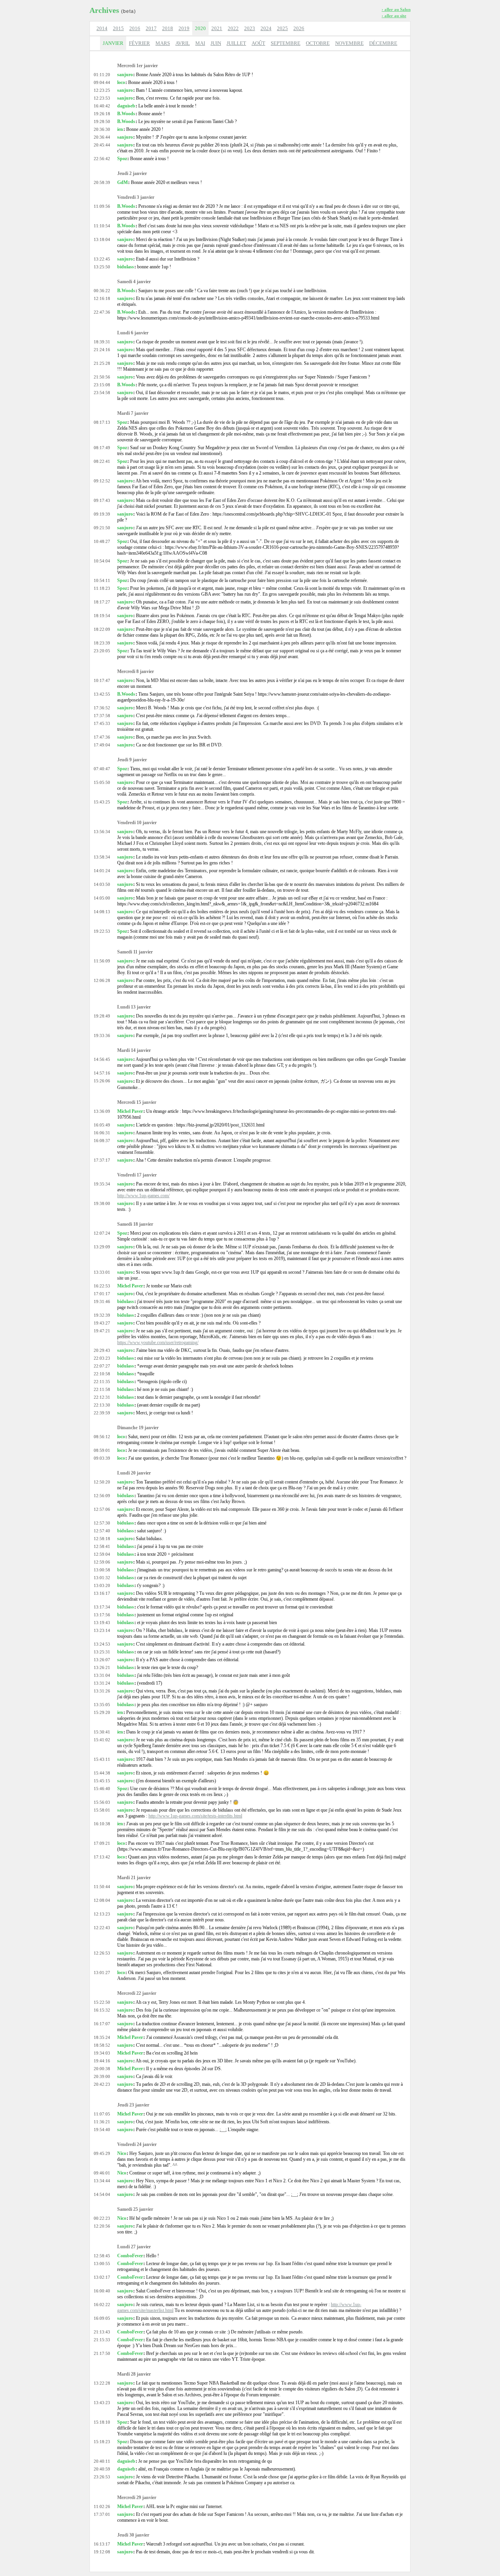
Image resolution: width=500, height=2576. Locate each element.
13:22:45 (102, 259)
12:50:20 (102, 1482)
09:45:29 (102, 2153)
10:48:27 (102, 541)
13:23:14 (102, 1630)
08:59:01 (102, 1450)
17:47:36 (102, 737)
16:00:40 (102, 2291)
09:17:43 (102, 500)
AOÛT (258, 43)
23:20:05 (102, 651)
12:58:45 (102, 2256)
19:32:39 (102, 1315)
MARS (163, 43)
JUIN (216, 43)
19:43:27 (102, 1323)
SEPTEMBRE (286, 43)
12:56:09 (102, 1496)
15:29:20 (102, 1712)
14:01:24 (102, 871)
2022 (233, 28)
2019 (184, 28)
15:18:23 (102, 2442)
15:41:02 (102, 1740)
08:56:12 (102, 1437)
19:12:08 (102, 2552)
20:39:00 (102, 2076)
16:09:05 (102, 2318)
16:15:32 (102, 2010)
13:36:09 (102, 1111)
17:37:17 (102, 1160)
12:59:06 (102, 1562)
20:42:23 (102, 2084)
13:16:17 (102, 1593)
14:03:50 (102, 884)
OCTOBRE (318, 43)
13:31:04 (102, 1675)
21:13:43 (102, 2332)
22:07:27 (102, 1366)
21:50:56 (102, 377)
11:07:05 (102, 2114)
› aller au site (394, 16)
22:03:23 (102, 1358)
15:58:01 (102, 1810)
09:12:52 (102, 481)
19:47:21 (102, 1331)
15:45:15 (102, 1781)
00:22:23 (102, 2218)
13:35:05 (102, 1705)
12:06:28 (102, 980)
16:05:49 (102, 1125)
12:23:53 (102, 98)
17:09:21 (102, 1843)
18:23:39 (102, 643)
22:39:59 (102, 1413)
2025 (282, 28)
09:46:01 (102, 2173)
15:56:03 (102, 1802)
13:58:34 (102, 857)
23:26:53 (102, 2477)
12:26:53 (102, 1953)
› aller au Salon (396, 9)
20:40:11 (102, 2461)
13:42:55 (102, 694)
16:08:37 (102, 1141)
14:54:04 (102, 2194)
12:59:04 (102, 1554)
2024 (266, 28)
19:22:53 (102, 931)
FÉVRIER (139, 43)
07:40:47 (102, 769)
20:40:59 (102, 2469)
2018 (168, 28)
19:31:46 (102, 1301)
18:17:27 (102, 602)
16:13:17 (102, 2544)
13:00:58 (102, 1570)
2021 (217, 28)
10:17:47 (102, 680)
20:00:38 (102, 2069)
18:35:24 (102, 2037)
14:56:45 (102, 1059)
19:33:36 (102, 1035)
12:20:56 (102, 2226)
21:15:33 (102, 2340)
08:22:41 (102, 461)
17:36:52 (102, 708)
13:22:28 (102, 2383)
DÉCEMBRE (383, 43)
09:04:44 (102, 82)
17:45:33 (102, 723)
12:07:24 (102, 1233)
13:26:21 (102, 1667)
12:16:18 (102, 298)
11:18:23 (102, 588)
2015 (118, 28)
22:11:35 (102, 1382)
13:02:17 (102, 2277)
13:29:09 (102, 1247)
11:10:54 (102, 226)
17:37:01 (102, 2514)
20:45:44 (102, 145)
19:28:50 (102, 121)
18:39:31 (102, 342)
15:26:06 (102, 1081)
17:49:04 (102, 745)
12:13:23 (102, 1914)
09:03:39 (102, 1458)
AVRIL (183, 43)
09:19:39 (102, 514)
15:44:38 (102, 1773)
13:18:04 (102, 239)
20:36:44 (102, 137)
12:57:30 (102, 1523)
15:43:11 (102, 1759)
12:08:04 (102, 1900)
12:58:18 (102, 1539)
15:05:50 (102, 782)
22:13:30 (102, 1405)
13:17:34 (102, 1607)
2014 (102, 28)
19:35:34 (102, 1184)
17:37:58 (102, 716)
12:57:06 (102, 1509)
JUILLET (236, 43)
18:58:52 (102, 2045)
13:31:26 (102, 1691)
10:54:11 (102, 580)
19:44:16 (102, 2061)
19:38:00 (102, 1203)
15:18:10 (102, 2422)
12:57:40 (102, 1531)
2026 (299, 28)
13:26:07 (102, 1660)
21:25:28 (102, 363)
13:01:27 (102, 1973)
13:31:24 (102, 1683)
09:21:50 (102, 528)
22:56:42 (102, 159)
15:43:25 (102, 802)
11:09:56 (102, 206)
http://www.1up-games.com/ (143, 1196)
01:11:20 (102, 75)
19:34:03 (102, 2053)
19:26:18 (102, 114)
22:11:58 (102, 1389)
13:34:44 (102, 2181)
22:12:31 (102, 1397)
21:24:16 (102, 350)
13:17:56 (102, 1615)
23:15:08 (102, 385)
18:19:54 (102, 616)
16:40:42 (102, 106)
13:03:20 (102, 1585)
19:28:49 (102, 1016)
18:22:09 (102, 629)
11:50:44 (102, 1887)
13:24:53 (102, 1644)
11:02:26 (102, 2506)
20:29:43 (102, 1350)
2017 (151, 28)
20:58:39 (102, 182)
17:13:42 (102, 1857)
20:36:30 (102, 129)
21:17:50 (102, 2353)
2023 (250, 28)
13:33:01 (102, 1272)
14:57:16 (102, 1073)
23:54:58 (102, 393)
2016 (135, 28)
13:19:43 (102, 1623)
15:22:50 (102, 2002)
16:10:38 (102, 1824)
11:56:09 (102, 961)
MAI (200, 43)
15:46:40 (102, 1789)
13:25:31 (102, 1652)
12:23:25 (102, 90)
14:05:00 (102, 898)
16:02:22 (102, 2305)
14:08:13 (102, 912)
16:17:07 (102, 2024)
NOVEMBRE (349, 43)
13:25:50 (102, 267)
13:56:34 (102, 832)
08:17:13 (102, 422)
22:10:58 (102, 1374)
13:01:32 (102, 1578)
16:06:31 (102, 1133)
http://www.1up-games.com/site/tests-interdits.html (195, 1816)
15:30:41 (102, 1732)
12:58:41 (102, 1546)
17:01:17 (102, 1294)
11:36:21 (102, 2122)
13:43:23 (102, 2403)
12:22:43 (102, 1928)
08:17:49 (102, 448)
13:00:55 (102, 2264)
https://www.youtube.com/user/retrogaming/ (158, 1342)
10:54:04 (102, 561)
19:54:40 (102, 2130)
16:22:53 (102, 1286)
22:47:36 (102, 312)
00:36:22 (102, 291)
